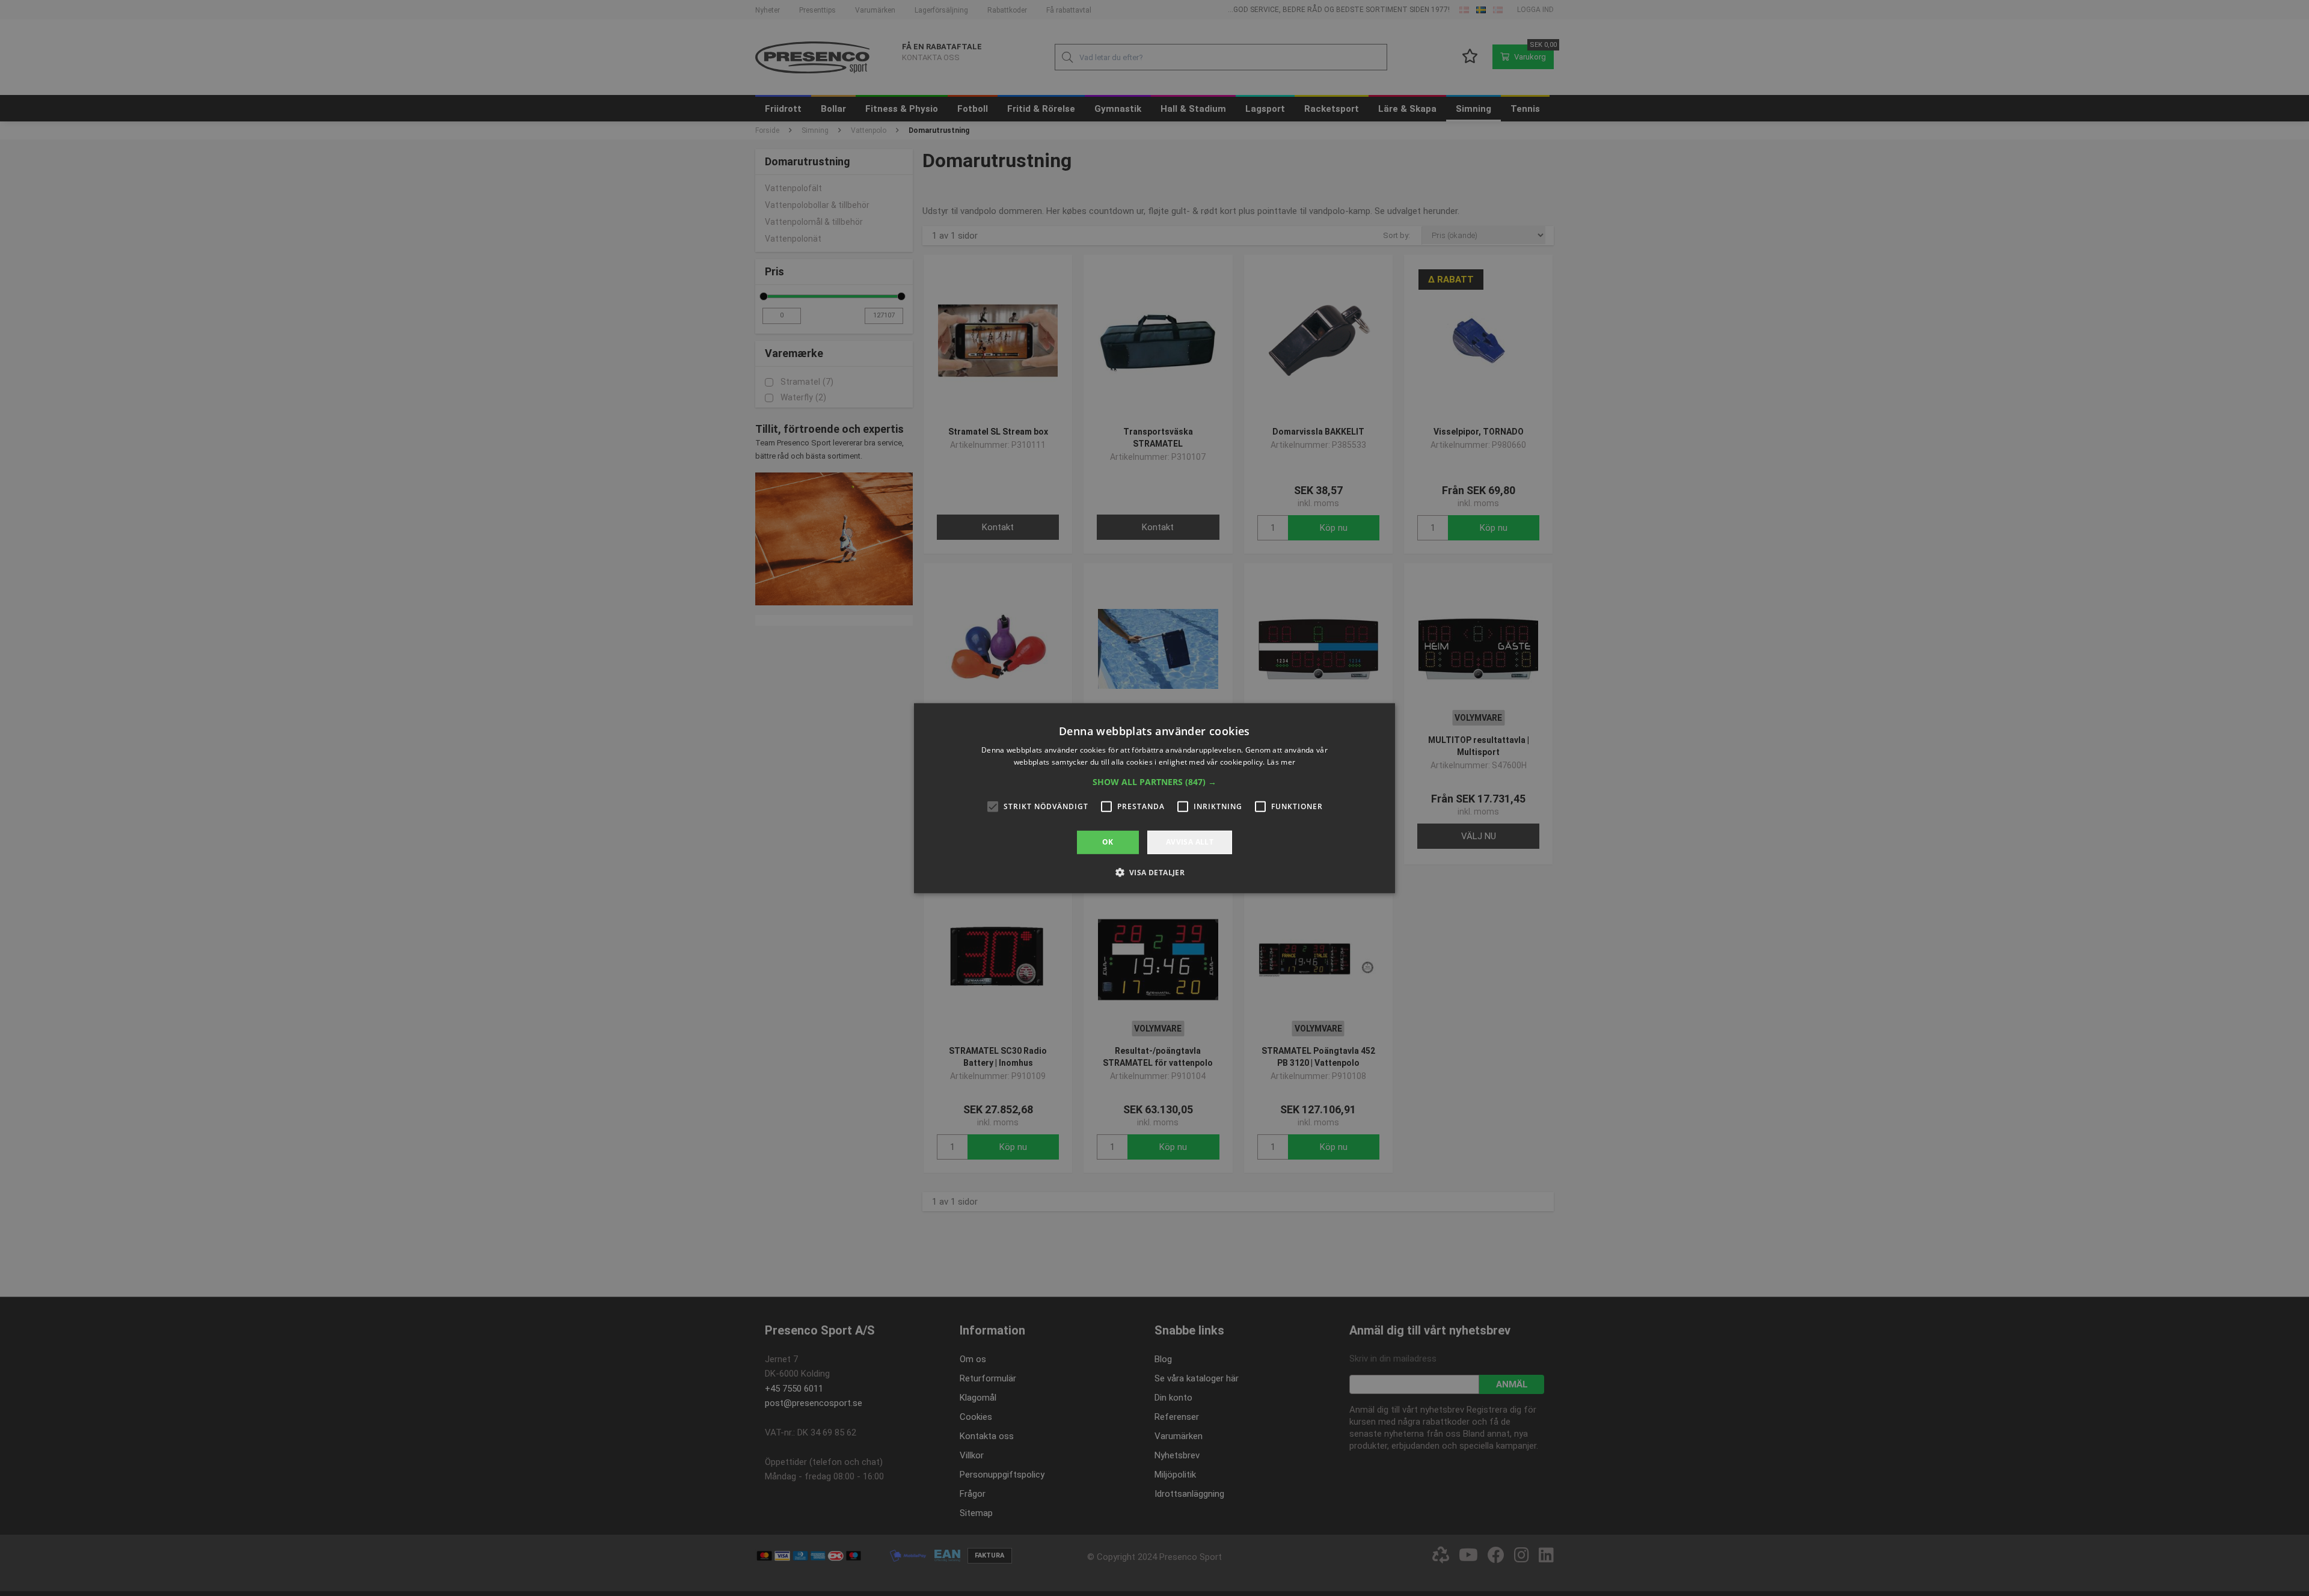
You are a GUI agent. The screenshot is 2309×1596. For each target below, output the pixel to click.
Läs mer (1281, 762)
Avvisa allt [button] (1190, 842)
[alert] (1154, 798)
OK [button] (1108, 842)
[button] (1154, 782)
